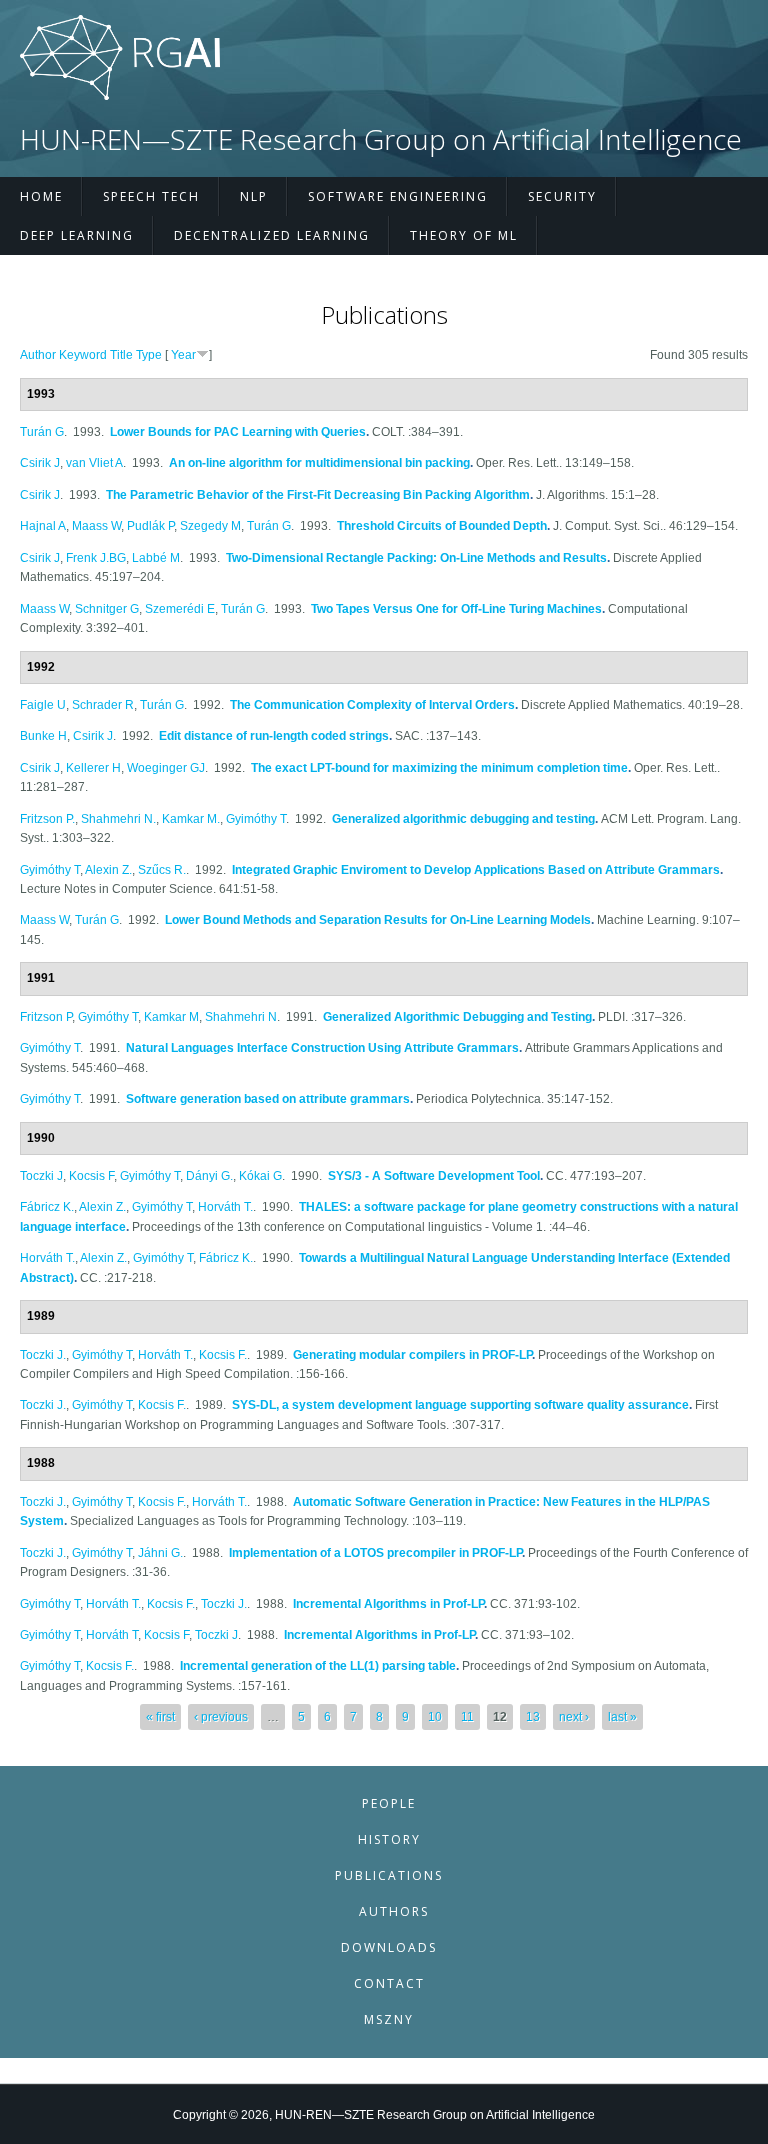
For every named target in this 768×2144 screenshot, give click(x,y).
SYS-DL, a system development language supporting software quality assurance (460, 1405)
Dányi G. (209, 1176)
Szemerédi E (180, 609)
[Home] (120, 96)
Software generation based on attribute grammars (268, 1099)
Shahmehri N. (118, 819)
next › (574, 1717)
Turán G (42, 432)
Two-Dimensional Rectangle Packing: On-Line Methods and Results (416, 558)
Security (562, 196)
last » (622, 1717)
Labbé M (156, 558)
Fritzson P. (47, 819)
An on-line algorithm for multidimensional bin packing (319, 463)
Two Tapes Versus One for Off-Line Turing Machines (456, 609)
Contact (389, 1983)
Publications (389, 1875)
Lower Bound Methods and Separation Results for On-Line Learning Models (378, 920)
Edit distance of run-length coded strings (274, 736)
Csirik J (40, 463)
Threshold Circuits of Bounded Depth (442, 526)
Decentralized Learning (272, 235)
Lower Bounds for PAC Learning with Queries (238, 432)
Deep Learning (77, 235)
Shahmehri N (241, 1017)
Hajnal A (43, 526)
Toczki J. (43, 1355)
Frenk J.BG (96, 558)
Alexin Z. (108, 870)
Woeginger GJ (166, 768)
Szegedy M (210, 526)
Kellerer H (93, 768)
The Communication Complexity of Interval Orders (372, 705)
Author (38, 355)
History (389, 1839)
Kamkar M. (191, 819)
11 (467, 1717)
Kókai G (260, 1176)
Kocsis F (91, 1176)
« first (160, 1717)
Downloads (389, 1947)
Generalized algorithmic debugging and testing (463, 819)
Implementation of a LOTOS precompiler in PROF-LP (375, 1553)
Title (121, 355)
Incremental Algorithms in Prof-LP (388, 1604)
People (389, 1803)
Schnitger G (107, 609)
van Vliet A (94, 463)
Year (183, 355)
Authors (394, 1911)
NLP (254, 196)
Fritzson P (46, 1017)
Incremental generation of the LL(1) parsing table (318, 1666)
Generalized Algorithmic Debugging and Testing (457, 1017)
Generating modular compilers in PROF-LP (412, 1355)
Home (41, 196)
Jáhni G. (160, 1553)
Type (149, 355)
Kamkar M (171, 1017)
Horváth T (112, 1635)
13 (533, 1717)
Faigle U (43, 705)
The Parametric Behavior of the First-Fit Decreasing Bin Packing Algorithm (318, 495)
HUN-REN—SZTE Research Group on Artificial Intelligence (381, 139)
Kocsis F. (223, 1355)
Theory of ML (464, 235)
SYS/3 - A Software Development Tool (434, 1176)
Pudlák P (150, 526)
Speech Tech (151, 196)
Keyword (83, 355)
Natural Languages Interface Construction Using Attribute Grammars (322, 1048)
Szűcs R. (162, 870)
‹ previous (221, 1717)
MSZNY (389, 2019)
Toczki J (41, 1176)
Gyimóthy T (256, 819)
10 (435, 1717)
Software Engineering (398, 196)
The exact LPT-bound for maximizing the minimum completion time (439, 768)
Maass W (96, 526)
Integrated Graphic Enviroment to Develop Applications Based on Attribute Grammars (476, 870)
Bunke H (43, 736)
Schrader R (103, 705)
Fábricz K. (47, 1207)
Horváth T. (225, 1207)
